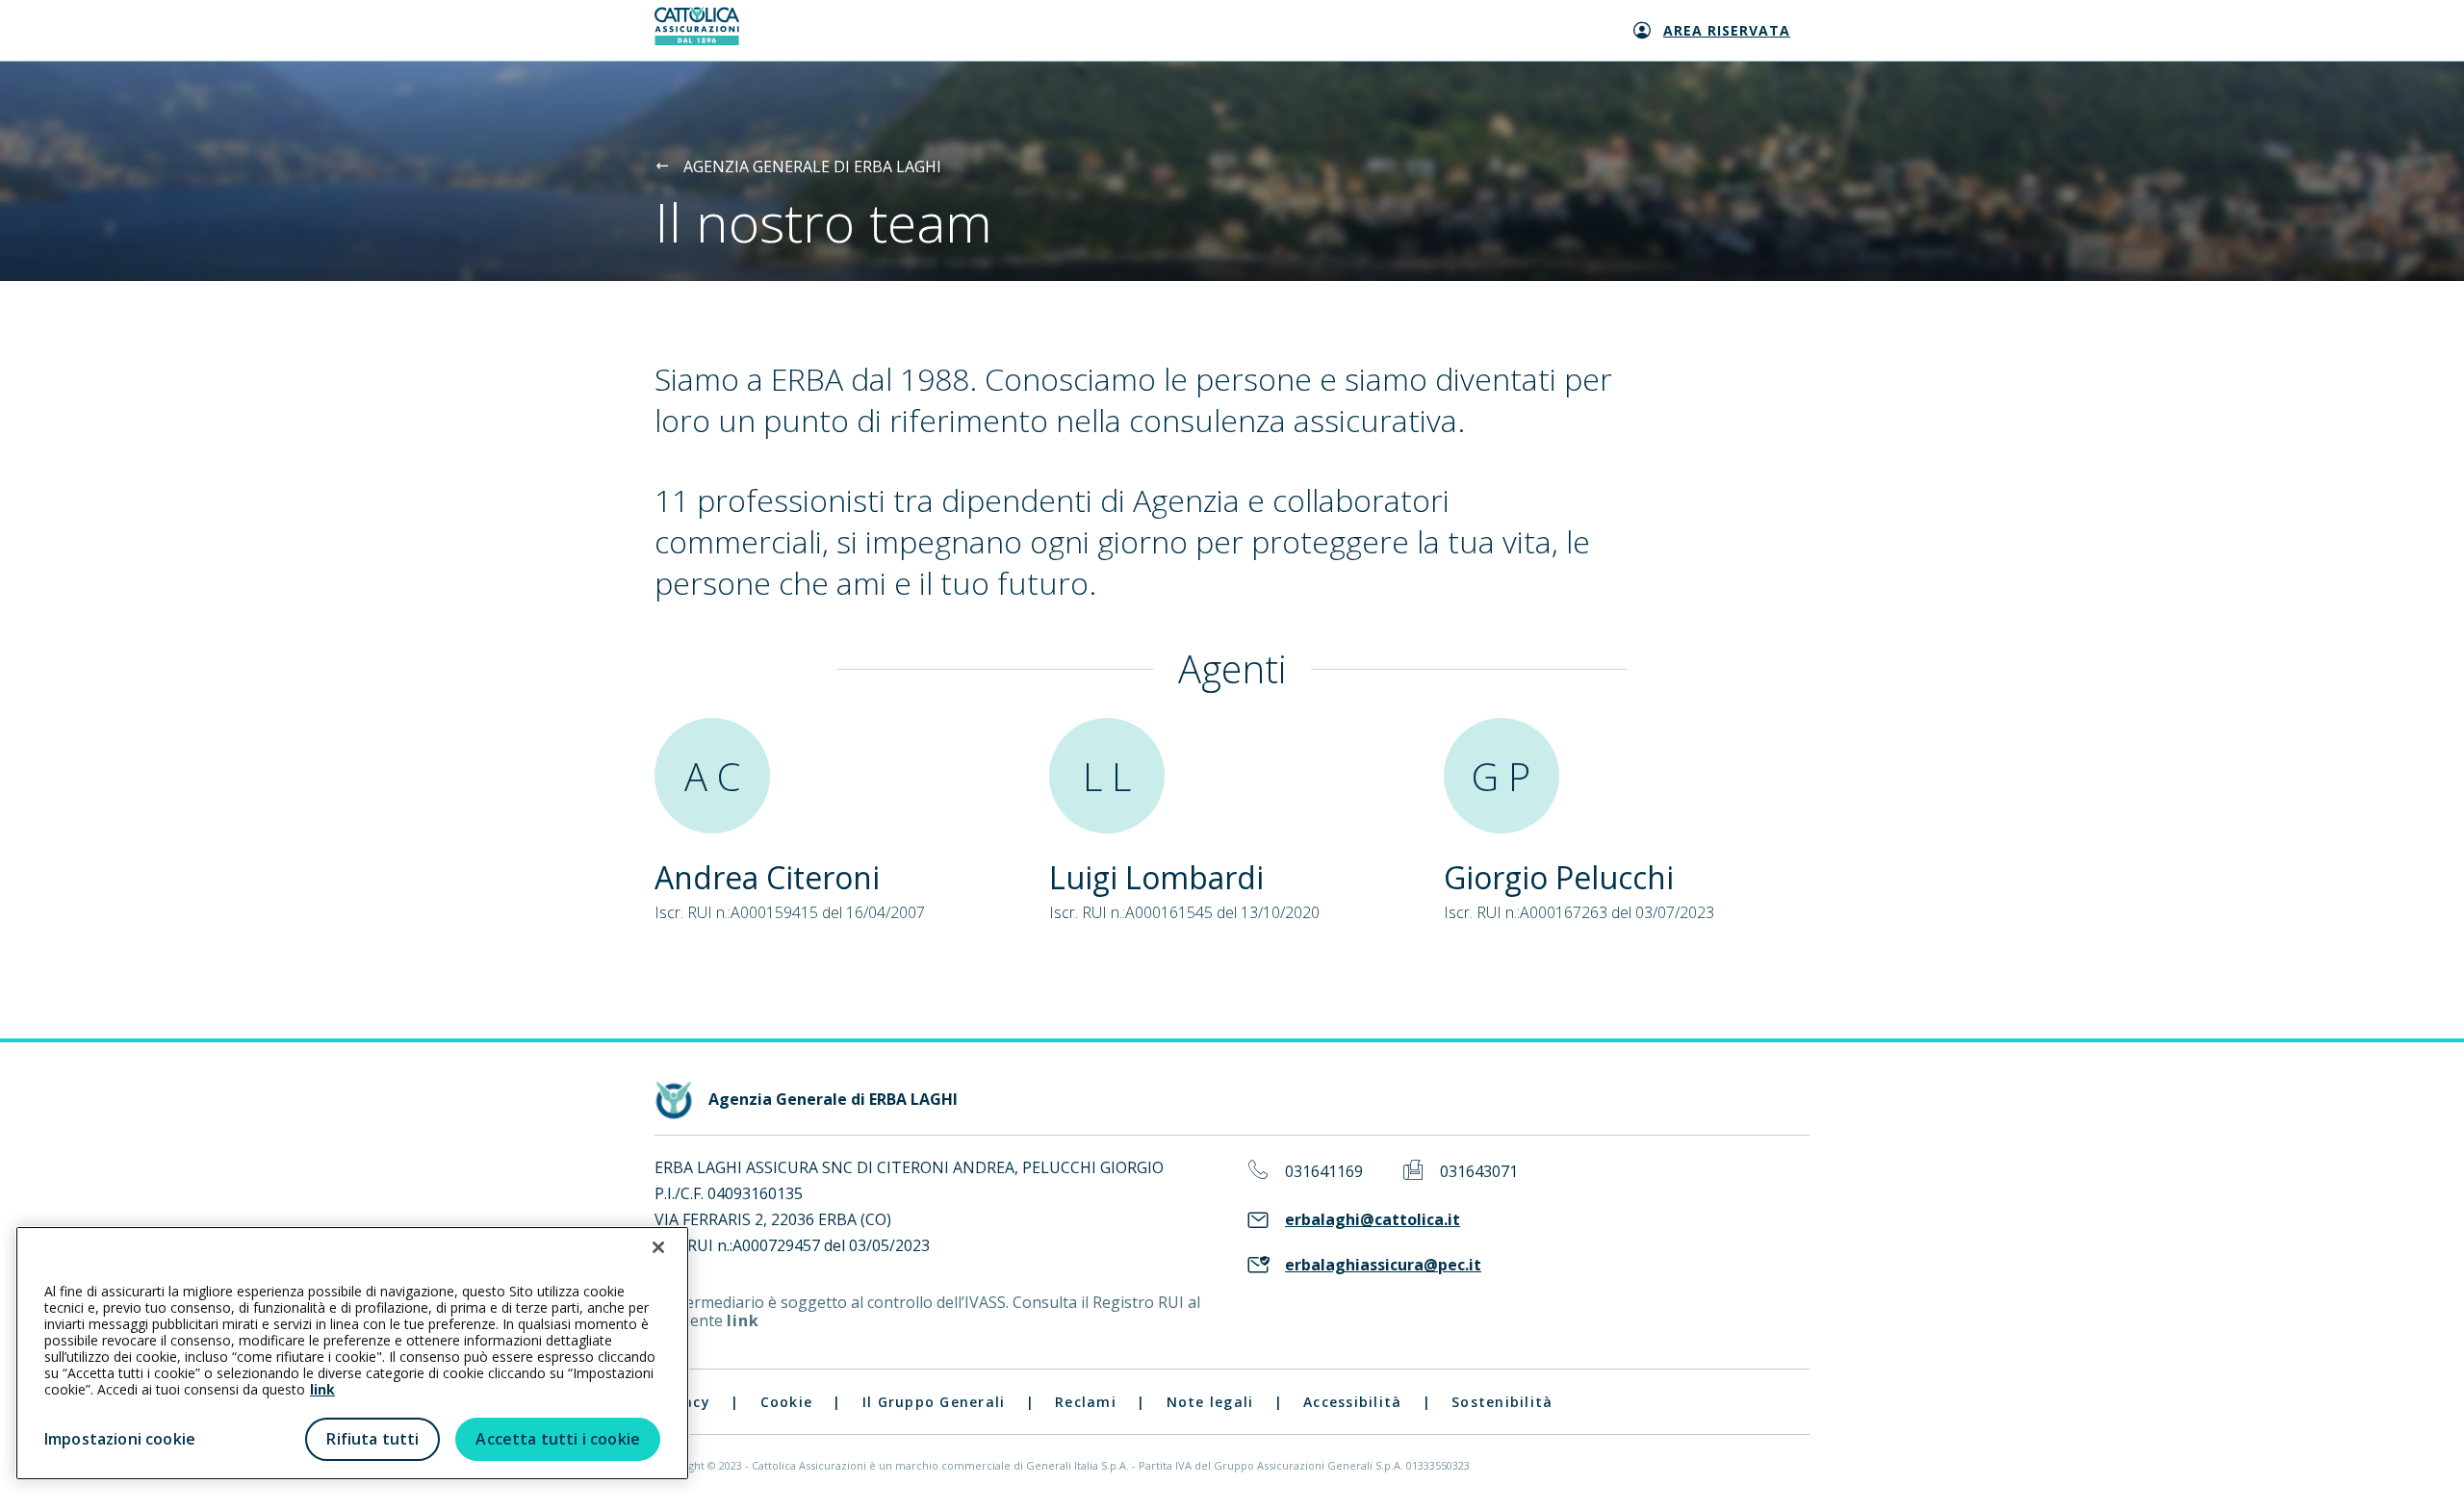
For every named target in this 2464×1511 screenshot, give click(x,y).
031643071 (1479, 1172)
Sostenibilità (1502, 1402)
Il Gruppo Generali (934, 1402)
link (743, 1320)
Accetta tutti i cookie (558, 1439)
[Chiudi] (658, 1247)
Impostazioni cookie (120, 1439)
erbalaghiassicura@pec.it (1383, 1265)
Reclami (1086, 1402)
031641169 (1324, 1172)
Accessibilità (1352, 1402)
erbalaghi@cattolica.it (1373, 1220)
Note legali (1210, 1402)
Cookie (787, 1402)
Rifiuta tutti (372, 1439)
